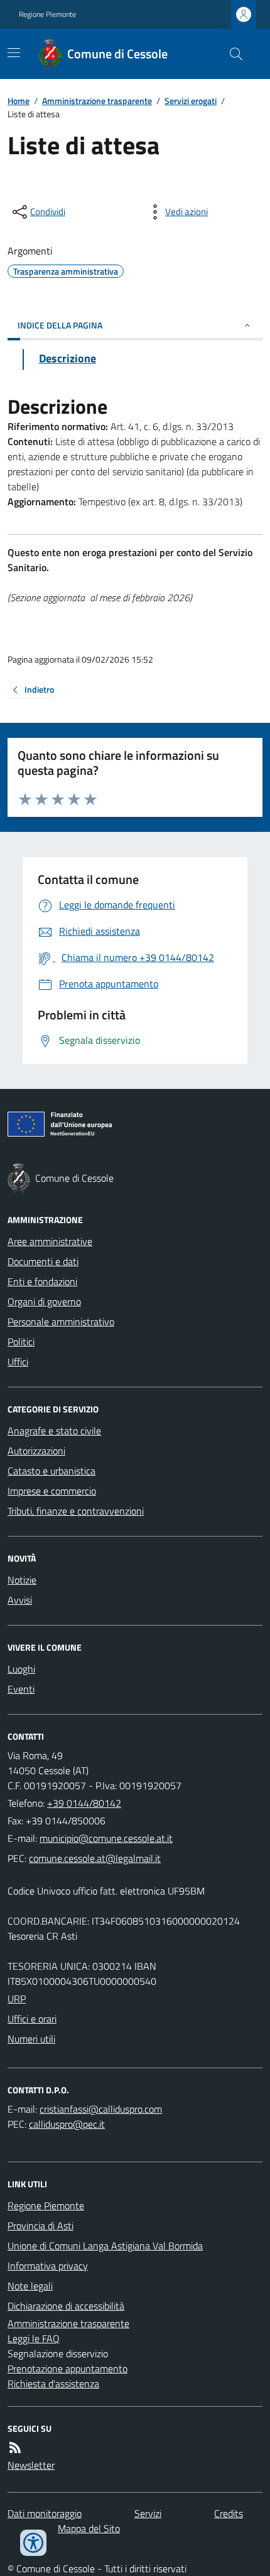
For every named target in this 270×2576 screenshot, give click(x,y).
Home (19, 101)
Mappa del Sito (89, 2528)
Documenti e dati (43, 1261)
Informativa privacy (48, 2266)
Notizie (22, 1580)
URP (17, 1999)
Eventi (21, 1689)
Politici (21, 1342)
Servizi (148, 2513)
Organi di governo (44, 1301)
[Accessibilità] (33, 2543)
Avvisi (20, 1600)
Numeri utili (31, 2039)
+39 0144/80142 (84, 1803)
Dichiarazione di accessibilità (66, 2306)
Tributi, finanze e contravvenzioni (76, 1511)
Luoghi (21, 1669)
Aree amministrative (50, 1241)
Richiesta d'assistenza (53, 2384)
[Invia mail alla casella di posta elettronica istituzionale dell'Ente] (106, 1838)
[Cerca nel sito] (231, 54)
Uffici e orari (32, 2019)
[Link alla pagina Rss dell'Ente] (15, 2447)
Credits (229, 2513)
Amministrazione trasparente (97, 101)
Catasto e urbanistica (51, 1471)
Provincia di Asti (40, 2226)
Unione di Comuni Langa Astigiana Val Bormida (105, 2246)
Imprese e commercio (52, 1491)
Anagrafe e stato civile (54, 1431)
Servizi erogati (191, 101)
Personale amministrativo (61, 1322)
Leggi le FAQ (34, 2338)
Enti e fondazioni (42, 1281)
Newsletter (31, 2465)
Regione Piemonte (47, 14)
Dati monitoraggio (45, 2513)
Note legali (30, 2286)
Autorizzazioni (36, 1451)
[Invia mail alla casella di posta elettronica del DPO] (101, 2109)
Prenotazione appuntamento (67, 2368)
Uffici (18, 1362)
